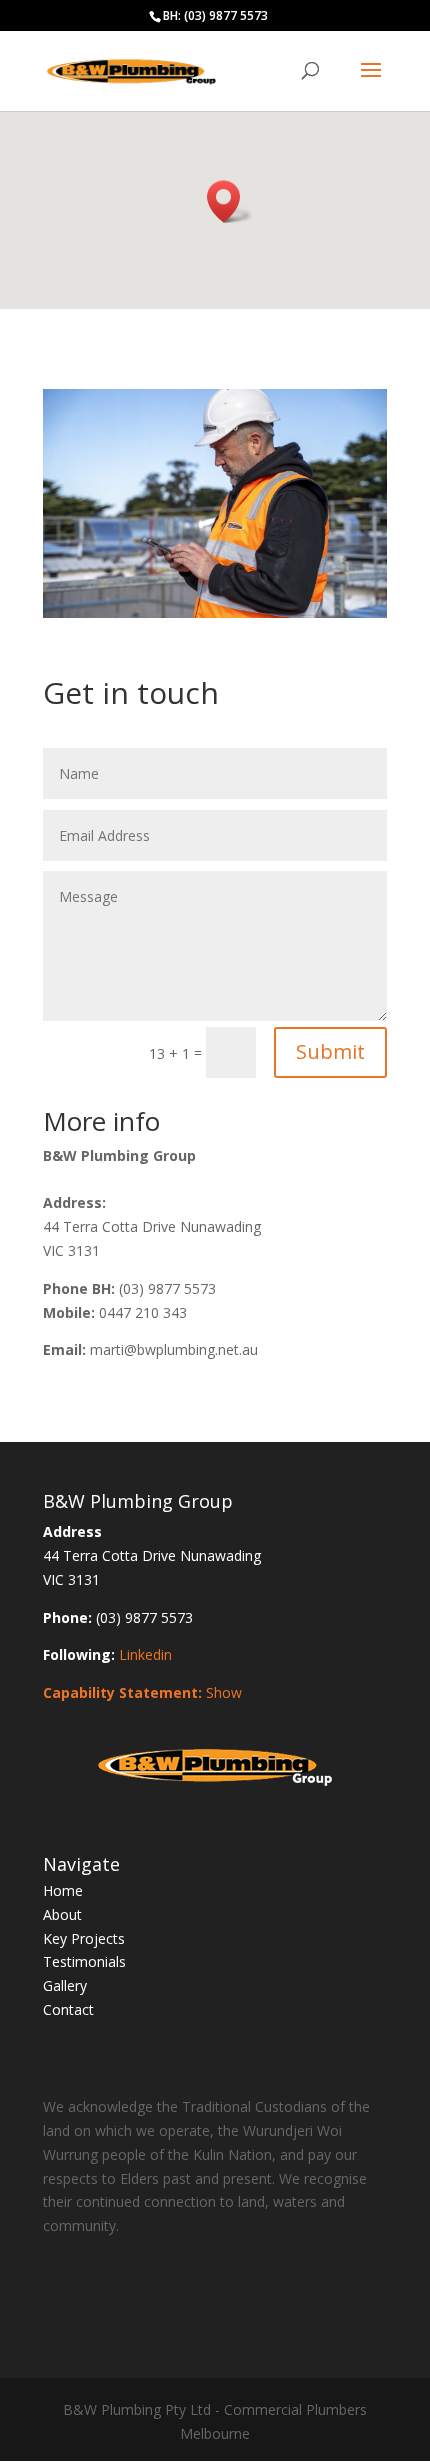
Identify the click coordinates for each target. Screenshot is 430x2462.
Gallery (65, 1985)
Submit (330, 1051)
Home (63, 1890)
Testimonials (84, 1961)
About (62, 1914)
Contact (68, 2009)
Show (224, 1692)
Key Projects (84, 1938)
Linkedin (145, 1654)
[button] (230, 201)
